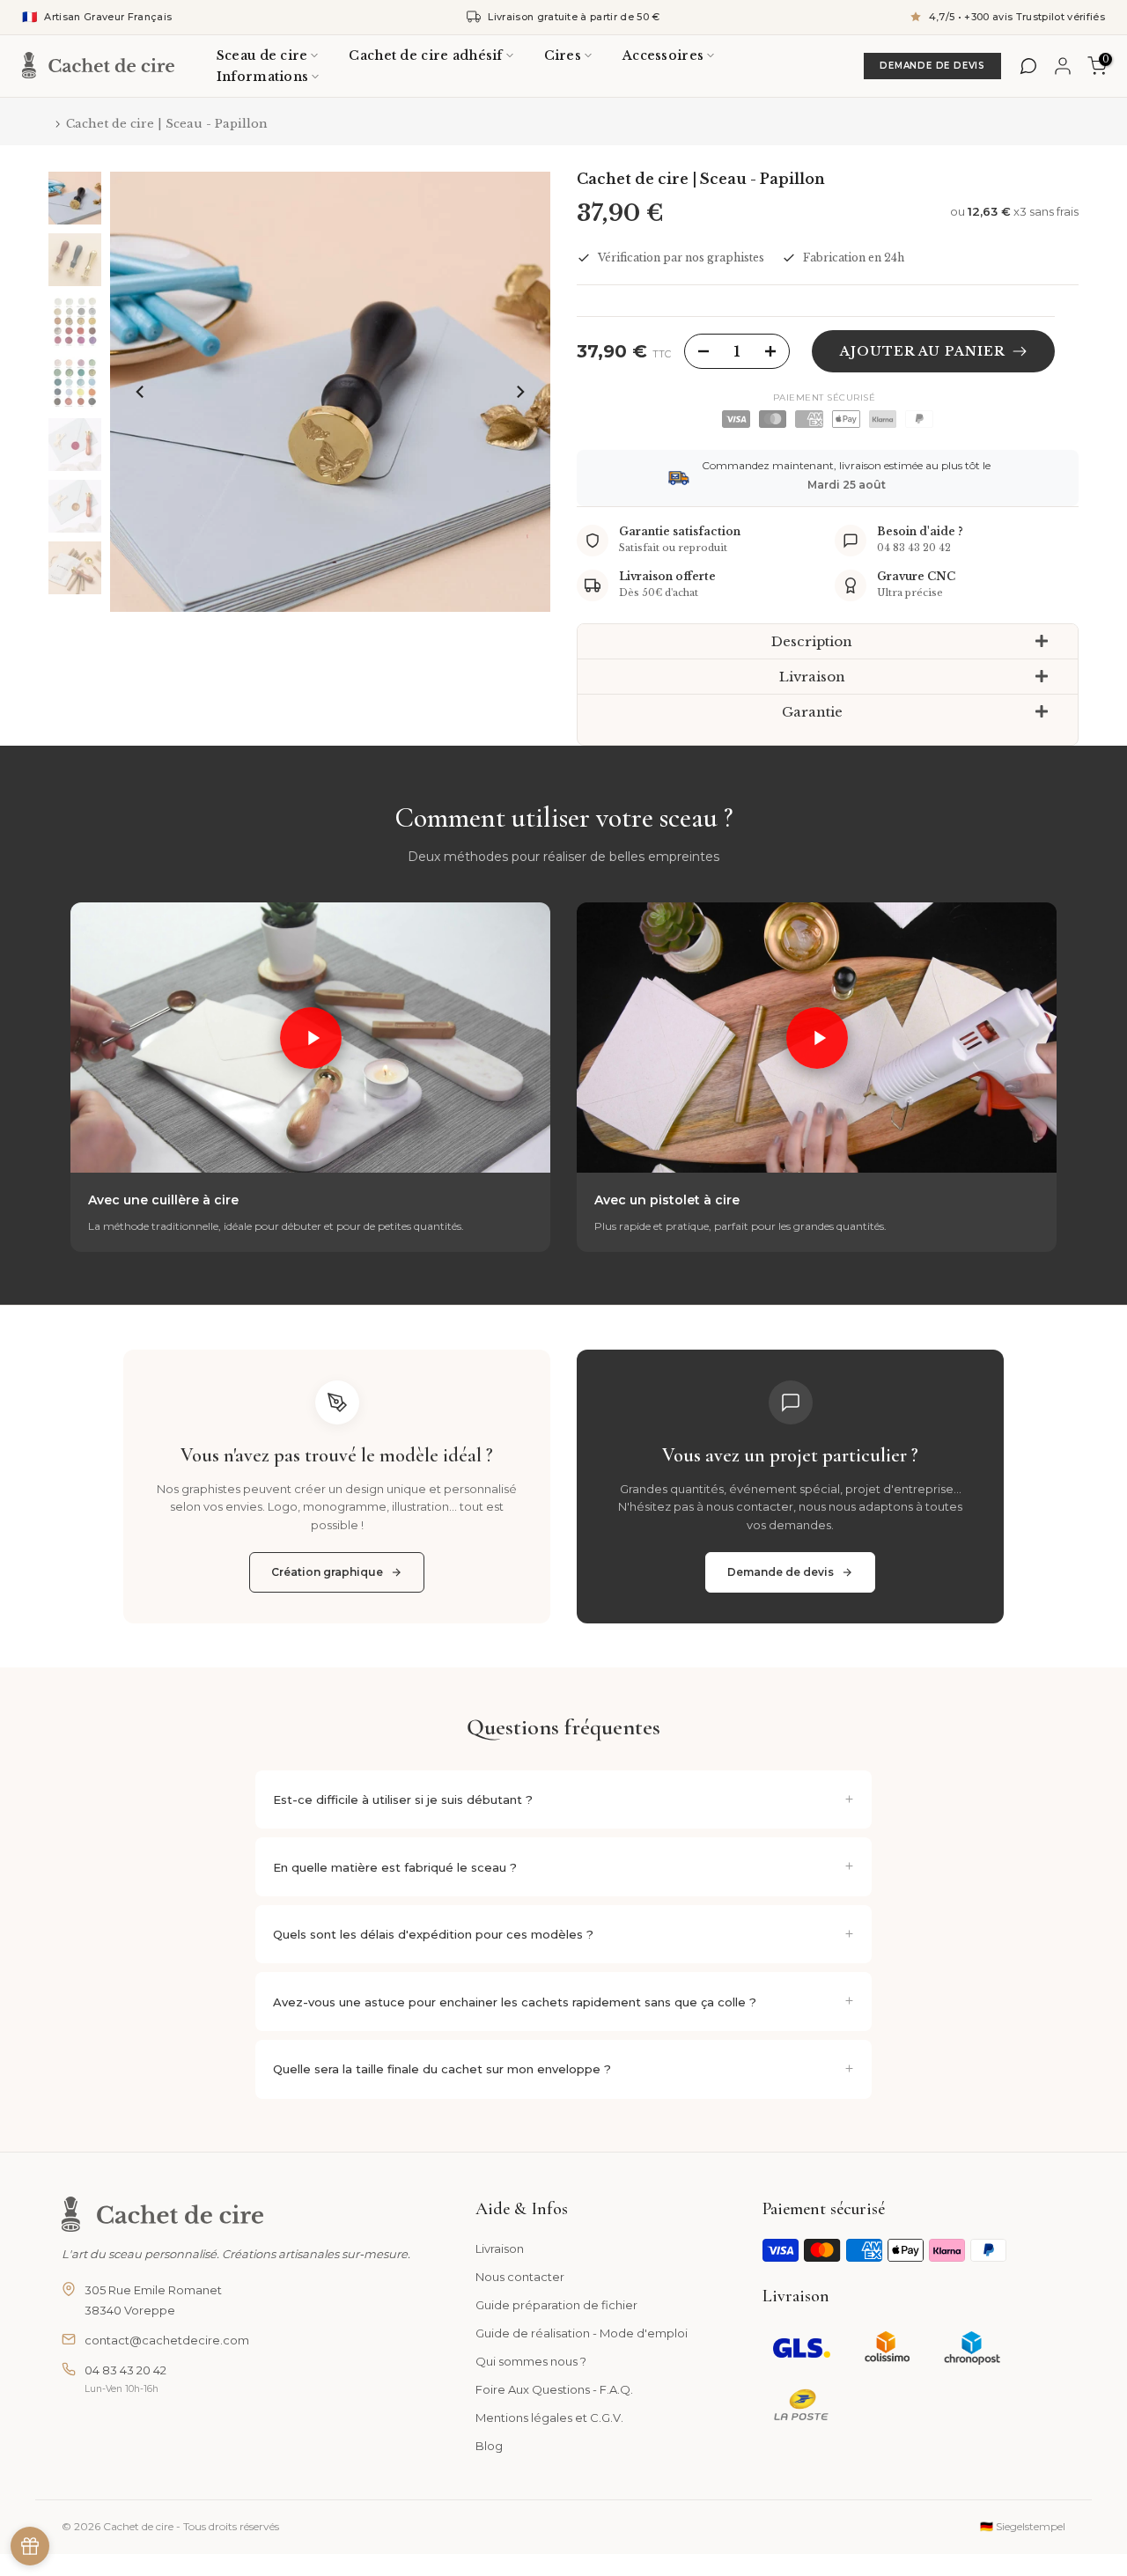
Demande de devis (781, 1572)
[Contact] (1028, 66)
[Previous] (141, 392)
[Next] (519, 392)
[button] (828, 642)
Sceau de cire (262, 55)
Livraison (500, 2248)
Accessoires (663, 55)
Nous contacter (520, 2277)
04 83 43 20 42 (125, 2370)
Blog (489, 2446)
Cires (563, 55)
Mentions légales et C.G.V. (549, 2418)
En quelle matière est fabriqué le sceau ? (395, 1867)
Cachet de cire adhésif (425, 55)
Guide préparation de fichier (556, 2305)
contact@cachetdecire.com (167, 2340)
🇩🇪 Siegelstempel (1023, 2526)
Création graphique (327, 1572)
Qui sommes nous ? (531, 2361)
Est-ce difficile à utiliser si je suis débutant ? (403, 1800)
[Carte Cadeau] (30, 2546)
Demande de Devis (932, 66)
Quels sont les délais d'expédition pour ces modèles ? (433, 1934)
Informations (262, 77)
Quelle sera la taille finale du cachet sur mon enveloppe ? (442, 2069)
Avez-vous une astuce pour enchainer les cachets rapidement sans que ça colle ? (515, 2002)
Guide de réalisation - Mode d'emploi (582, 2333)
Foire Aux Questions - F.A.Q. (554, 2389)
